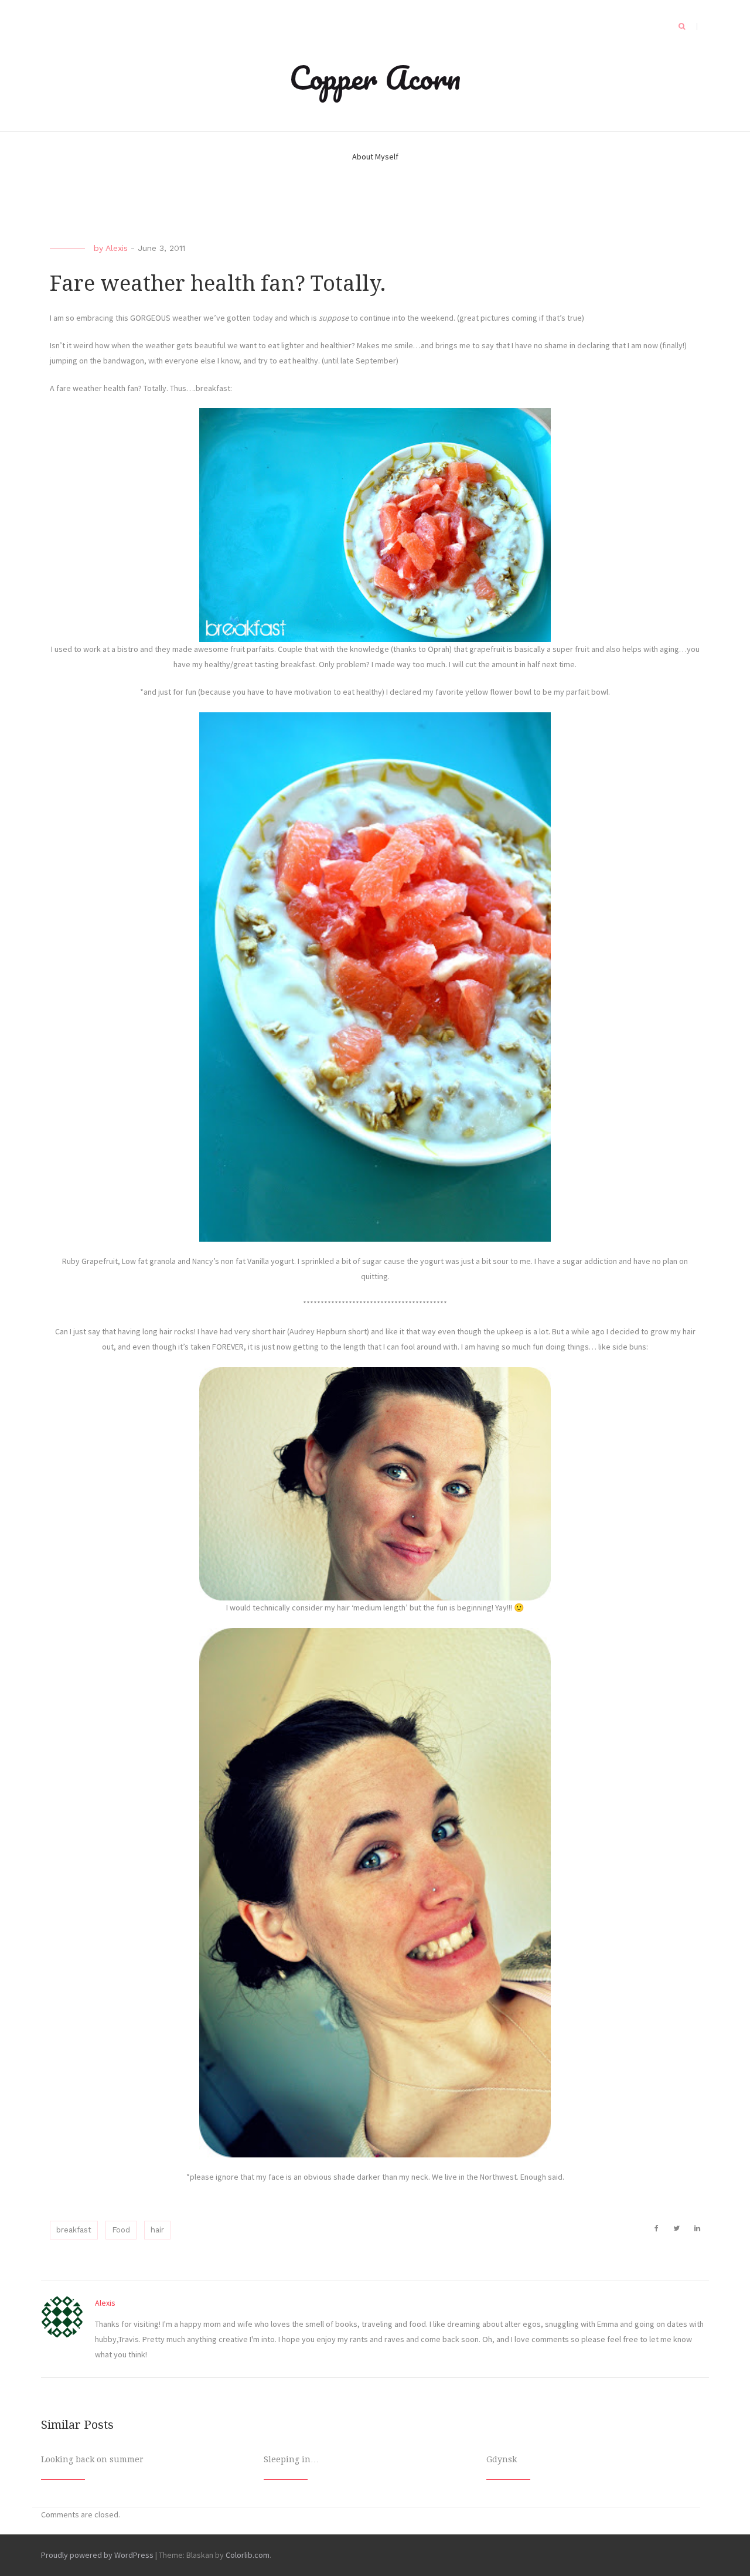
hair (157, 2230)
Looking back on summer (92, 2459)
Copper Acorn (375, 77)
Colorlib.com (248, 2555)
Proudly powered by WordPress (97, 2555)
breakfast (74, 2230)
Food (121, 2230)
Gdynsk (502, 2459)
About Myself (375, 157)
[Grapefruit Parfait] (375, 525)
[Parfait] (375, 977)
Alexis (117, 248)
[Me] (375, 1484)
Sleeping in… (291, 2459)
